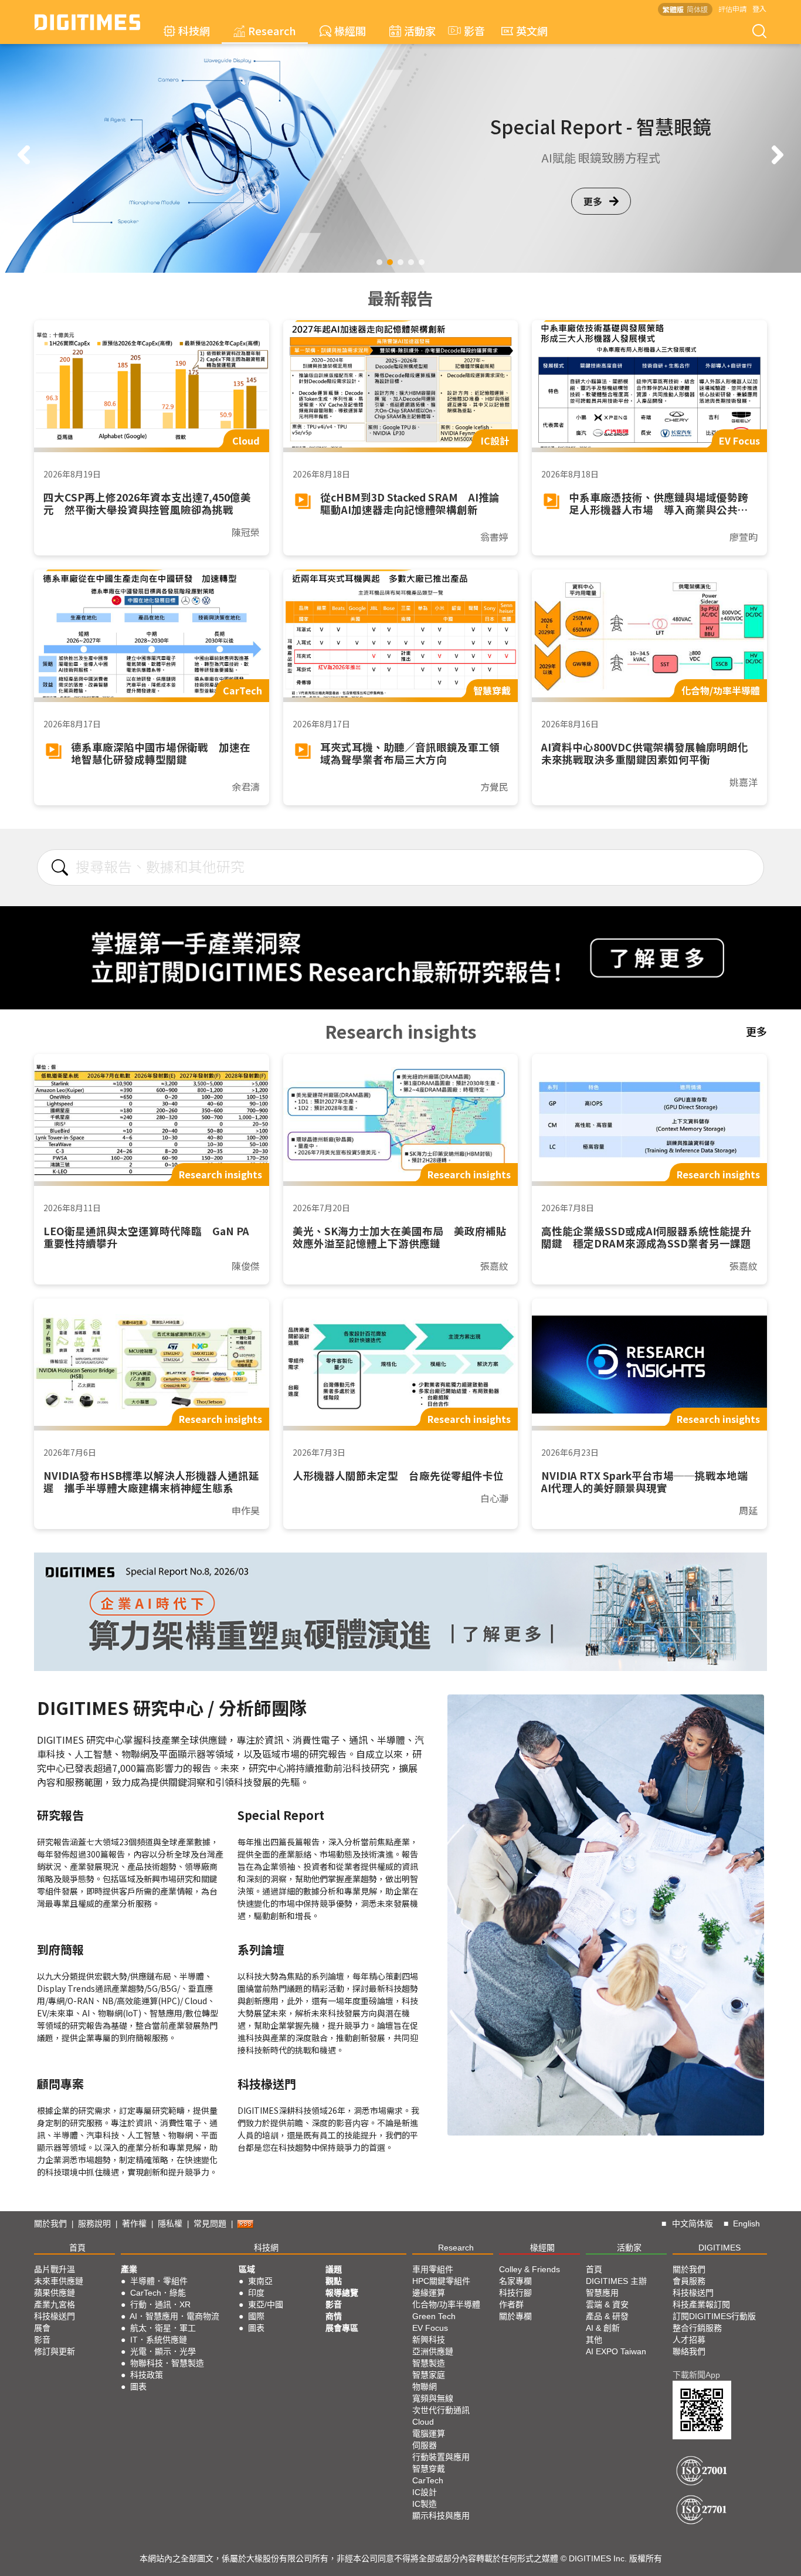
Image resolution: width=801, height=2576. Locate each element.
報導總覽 (342, 2293)
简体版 (697, 9)
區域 (247, 2269)
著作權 (134, 2224)
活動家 (420, 30)
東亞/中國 (266, 2304)
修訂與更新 (55, 2351)
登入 (759, 9)
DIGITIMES (719, 2248)
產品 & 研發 (607, 2316)
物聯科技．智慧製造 (167, 2363)
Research (272, 30)
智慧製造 (429, 2363)
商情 (334, 2316)
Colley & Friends (530, 2269)
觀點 (334, 2281)
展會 (42, 2328)
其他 (594, 2340)
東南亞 (260, 2281)
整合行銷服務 (697, 2328)
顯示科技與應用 (441, 2516)
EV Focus (430, 2328)
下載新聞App (696, 2375)
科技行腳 (515, 2293)
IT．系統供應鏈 (159, 2340)
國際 (256, 2316)
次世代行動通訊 (441, 2410)
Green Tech (434, 2316)
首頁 (77, 2248)
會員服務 (689, 2281)
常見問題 (210, 2224)
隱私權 (170, 2224)
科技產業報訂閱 (701, 2304)
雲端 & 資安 (607, 2304)
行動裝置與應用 (441, 2457)
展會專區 (342, 2328)
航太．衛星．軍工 (163, 2328)
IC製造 (425, 2504)
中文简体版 (693, 2224)
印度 (256, 2293)
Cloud (423, 2422)
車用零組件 (433, 2269)
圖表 (138, 2387)
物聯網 (425, 2387)
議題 (334, 2269)
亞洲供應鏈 (433, 2351)
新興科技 (429, 2340)
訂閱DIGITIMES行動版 (714, 2316)
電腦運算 (429, 2433)
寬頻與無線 (433, 2398)
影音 (469, 30)
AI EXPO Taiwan (616, 2351)
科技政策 (147, 2375)
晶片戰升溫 (55, 2269)
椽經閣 (350, 30)
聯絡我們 (689, 2351)
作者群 (511, 2304)
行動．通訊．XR (160, 2304)
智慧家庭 (429, 2375)
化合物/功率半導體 (446, 2304)
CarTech (428, 2480)
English (746, 2224)
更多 (593, 219)
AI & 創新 (603, 2328)
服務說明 (94, 2224)
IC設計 (425, 2492)
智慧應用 (602, 2293)
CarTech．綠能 (158, 2293)
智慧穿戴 (429, 2469)
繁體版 (673, 9)
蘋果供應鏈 (55, 2293)
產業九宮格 (55, 2304)
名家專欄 (515, 2281)
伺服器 (425, 2445)
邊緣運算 (429, 2293)
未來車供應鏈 (59, 2281)
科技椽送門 (55, 2316)
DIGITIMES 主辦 (616, 2281)
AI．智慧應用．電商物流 (174, 2316)
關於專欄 (515, 2316)
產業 (129, 2269)
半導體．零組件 (159, 2281)
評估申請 (732, 9)
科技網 (194, 30)
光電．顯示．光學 (163, 2351)
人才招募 (689, 2340)
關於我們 (50, 2224)
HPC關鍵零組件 (441, 2281)
